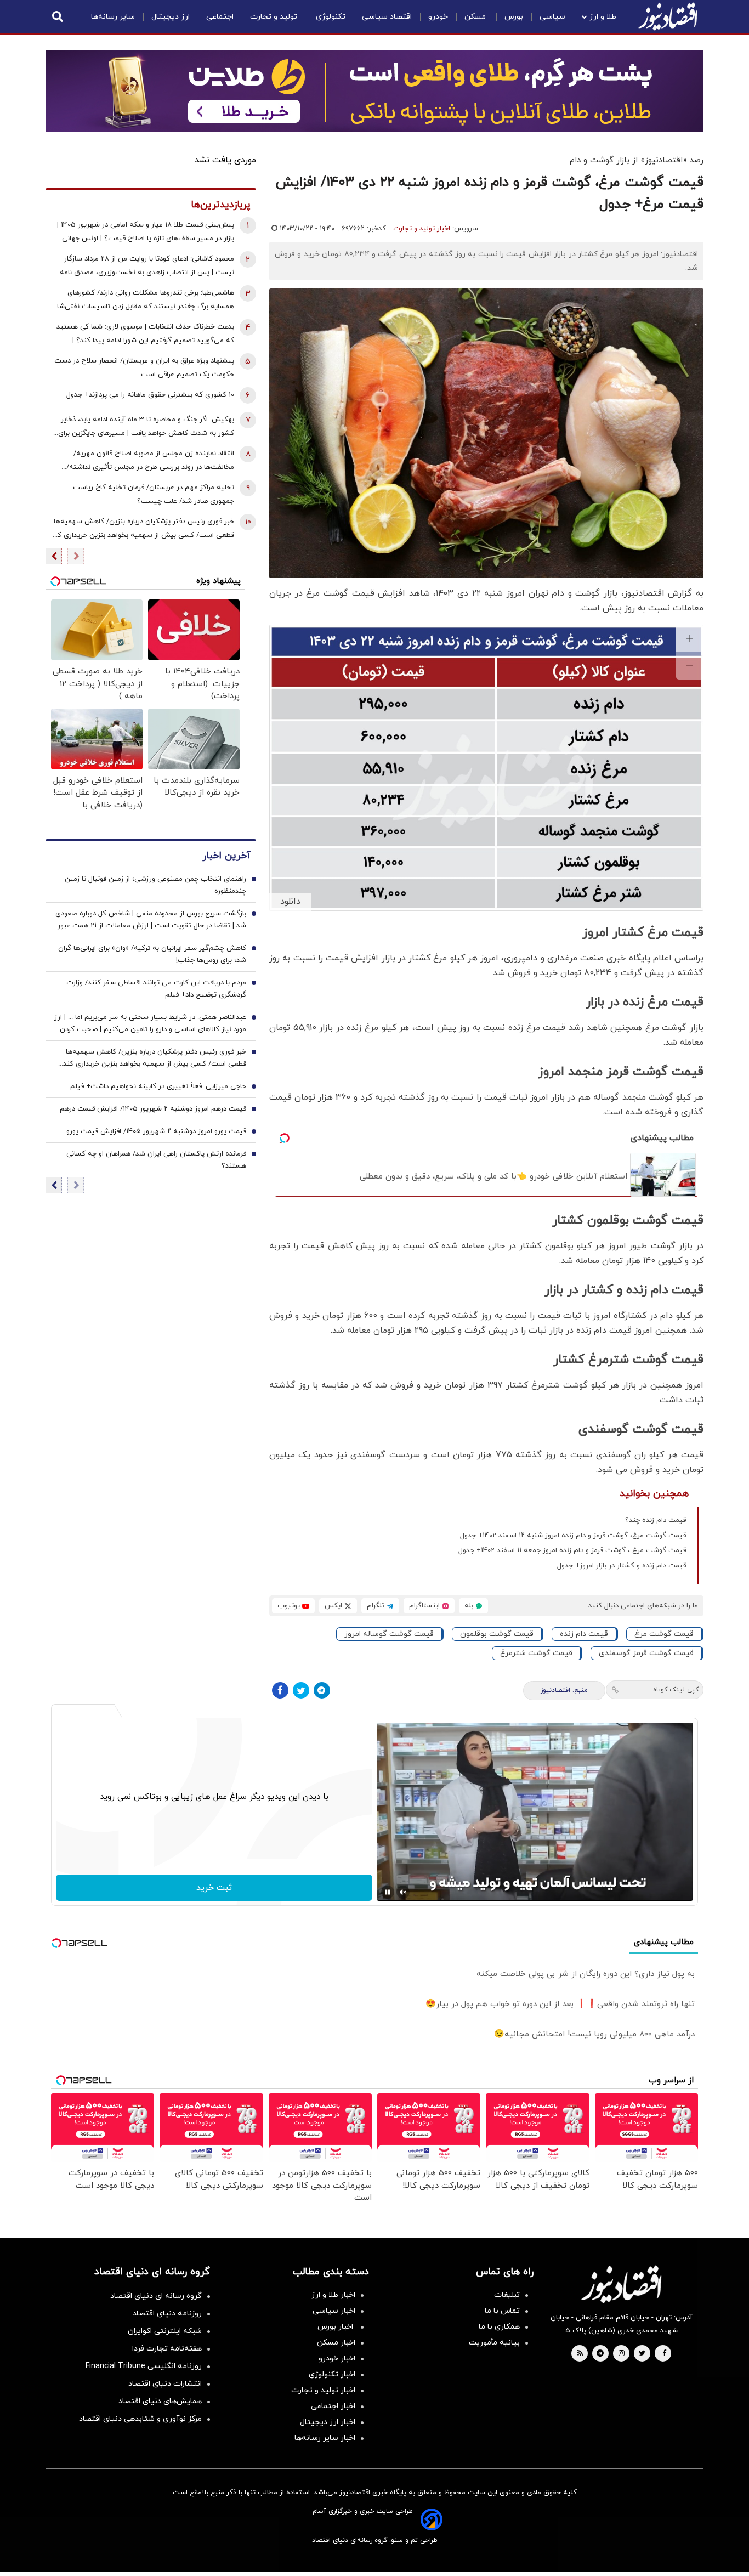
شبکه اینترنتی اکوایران (165, 2331)
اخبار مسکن (336, 2343)
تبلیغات (507, 2295)
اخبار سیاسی (334, 2311)
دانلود (290, 902)
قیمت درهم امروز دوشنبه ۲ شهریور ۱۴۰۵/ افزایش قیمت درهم (153, 1109)
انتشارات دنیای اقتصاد (165, 2384)
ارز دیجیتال (171, 17)
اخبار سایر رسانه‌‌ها (325, 2438)
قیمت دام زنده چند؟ (656, 1520)
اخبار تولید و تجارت (422, 229)
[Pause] (388, 1892)
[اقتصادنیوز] (621, 2284)
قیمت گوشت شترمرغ (536, 1653)
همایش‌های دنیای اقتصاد (160, 2401)
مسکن (476, 17)
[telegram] (600, 2354)
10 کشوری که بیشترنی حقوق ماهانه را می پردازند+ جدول (150, 395)
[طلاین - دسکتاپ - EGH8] (374, 91)
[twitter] (642, 2354)
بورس (514, 17)
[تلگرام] (322, 1690)
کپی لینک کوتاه (676, 1690)
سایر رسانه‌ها (113, 17)
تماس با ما (502, 2311)
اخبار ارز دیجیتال (328, 2422)
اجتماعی (220, 17)
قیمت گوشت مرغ (664, 1634)
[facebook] (664, 2354)
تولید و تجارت (275, 17)
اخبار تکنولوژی (332, 2374)
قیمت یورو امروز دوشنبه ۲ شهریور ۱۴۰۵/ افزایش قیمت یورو (156, 1132)
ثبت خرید (214, 1888)
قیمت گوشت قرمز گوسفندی (646, 1653)
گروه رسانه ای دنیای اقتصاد (156, 2296)
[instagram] (622, 2354)
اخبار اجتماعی (333, 2406)
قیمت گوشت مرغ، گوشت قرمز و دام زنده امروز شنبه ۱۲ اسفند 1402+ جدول (573, 1536)
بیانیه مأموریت (494, 2343)
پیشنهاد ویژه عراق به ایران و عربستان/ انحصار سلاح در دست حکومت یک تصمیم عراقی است (144, 368)
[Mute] (403, 1892)
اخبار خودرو (337, 2359)
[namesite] (668, 16)
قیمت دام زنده (584, 1634)
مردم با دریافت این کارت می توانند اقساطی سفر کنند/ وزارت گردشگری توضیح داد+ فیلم (156, 989)
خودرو (438, 17)
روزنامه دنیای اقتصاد (167, 2314)
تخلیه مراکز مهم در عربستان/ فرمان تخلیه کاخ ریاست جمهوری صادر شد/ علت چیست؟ (154, 494)
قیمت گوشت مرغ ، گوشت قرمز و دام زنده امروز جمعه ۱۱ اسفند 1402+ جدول (572, 1550)
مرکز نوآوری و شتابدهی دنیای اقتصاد (140, 2419)
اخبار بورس (336, 2327)
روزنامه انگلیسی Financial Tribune (144, 2366)
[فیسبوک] (280, 1690)
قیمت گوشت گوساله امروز (389, 1634)
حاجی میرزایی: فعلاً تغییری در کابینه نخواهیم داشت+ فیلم (158, 1087)
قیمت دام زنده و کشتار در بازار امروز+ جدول (622, 1566)
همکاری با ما (499, 2327)
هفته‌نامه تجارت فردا (167, 2349)
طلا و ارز (603, 17)
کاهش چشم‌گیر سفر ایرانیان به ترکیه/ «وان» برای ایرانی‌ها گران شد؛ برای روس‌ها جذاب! (152, 955)
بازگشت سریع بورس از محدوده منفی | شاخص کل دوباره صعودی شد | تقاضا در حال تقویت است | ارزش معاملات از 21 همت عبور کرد (151, 921)
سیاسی (552, 17)
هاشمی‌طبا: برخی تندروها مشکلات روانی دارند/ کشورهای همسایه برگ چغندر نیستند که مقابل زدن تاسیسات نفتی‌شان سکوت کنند (143, 301)
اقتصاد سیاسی (387, 17)
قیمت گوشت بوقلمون (497, 1634)
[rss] (580, 2354)
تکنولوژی (331, 17)
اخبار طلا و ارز (333, 2295)
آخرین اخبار (226, 856)
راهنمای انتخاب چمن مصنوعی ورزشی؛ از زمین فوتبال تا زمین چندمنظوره (155, 886)
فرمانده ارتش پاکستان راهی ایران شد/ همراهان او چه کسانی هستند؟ (156, 1160)
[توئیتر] (301, 1690)
